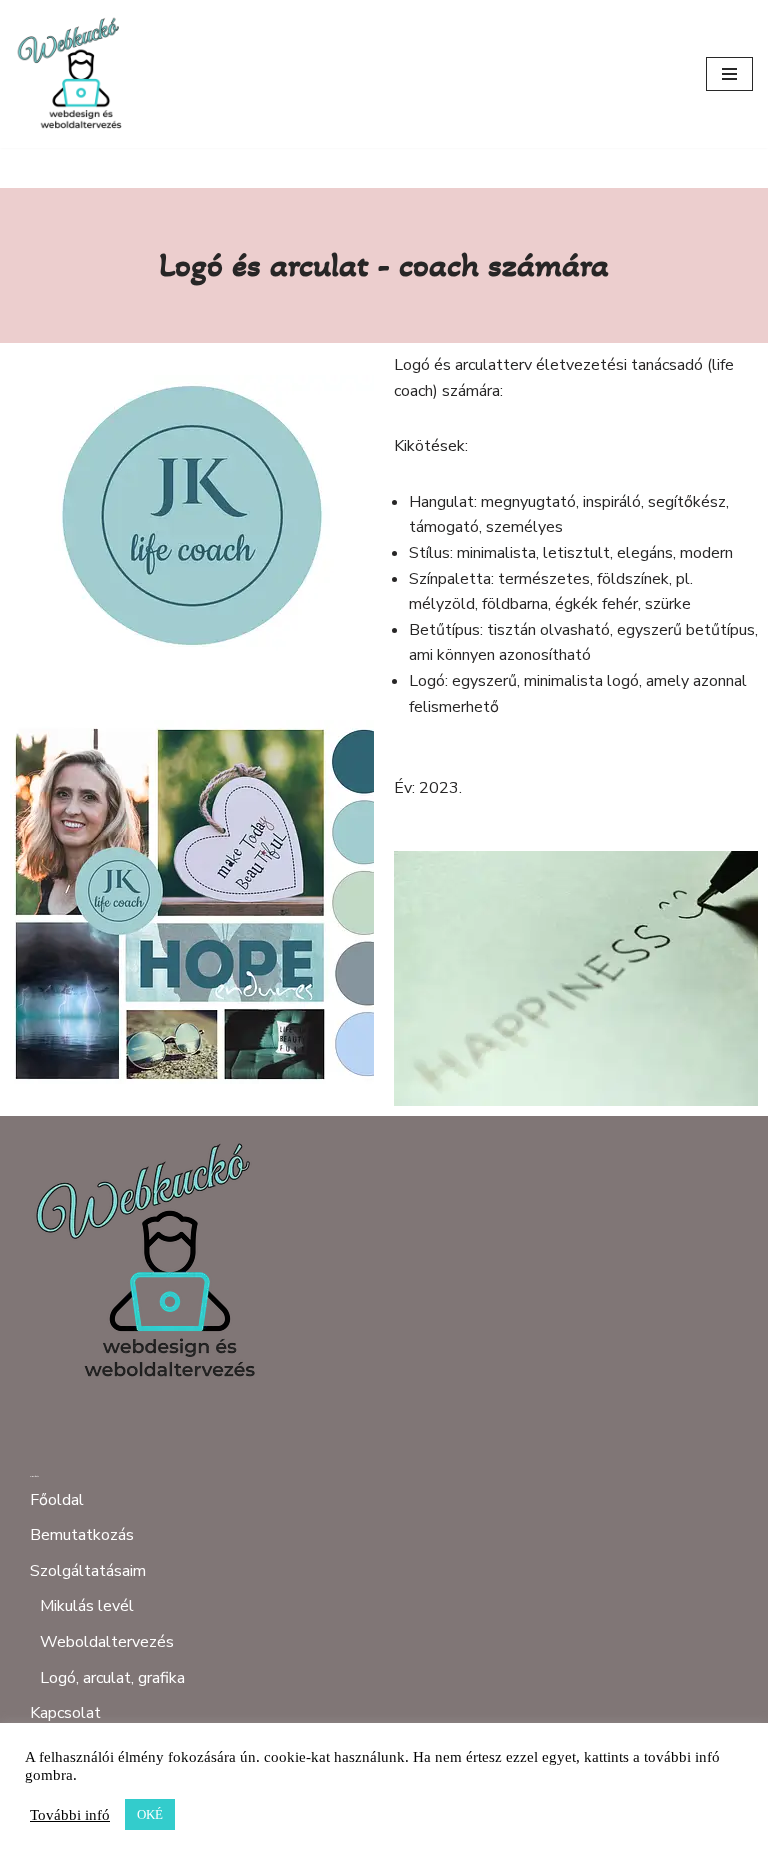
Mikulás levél (87, 1606)
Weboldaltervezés (107, 1642)
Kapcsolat (65, 1713)
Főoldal (57, 1500)
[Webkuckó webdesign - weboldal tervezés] (75, 74)
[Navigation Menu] (729, 74)
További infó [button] (70, 1815)
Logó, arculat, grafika (112, 1678)
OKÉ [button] (150, 1814)
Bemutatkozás (82, 1535)
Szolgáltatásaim (88, 1571)
